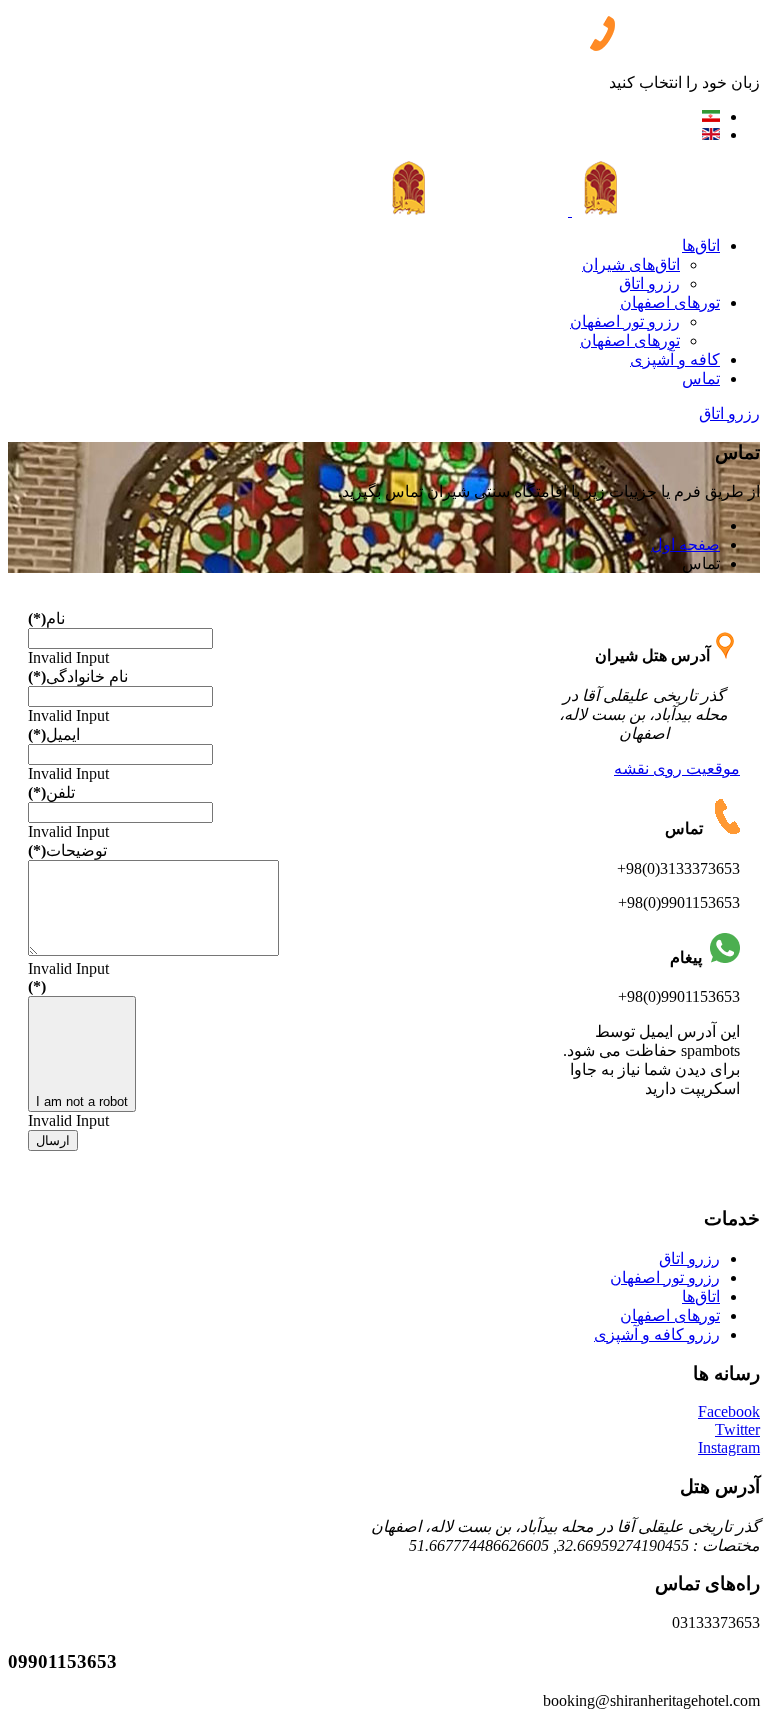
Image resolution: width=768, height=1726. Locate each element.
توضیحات (67, 850)
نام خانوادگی (78, 676)
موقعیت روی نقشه (677, 768)
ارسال (53, 1140)
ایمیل (54, 734)
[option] (711, 116)
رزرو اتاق (729, 413)
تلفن (51, 792)
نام (46, 618)
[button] (701, 245)
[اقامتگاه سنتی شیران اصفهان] (570, 210)
